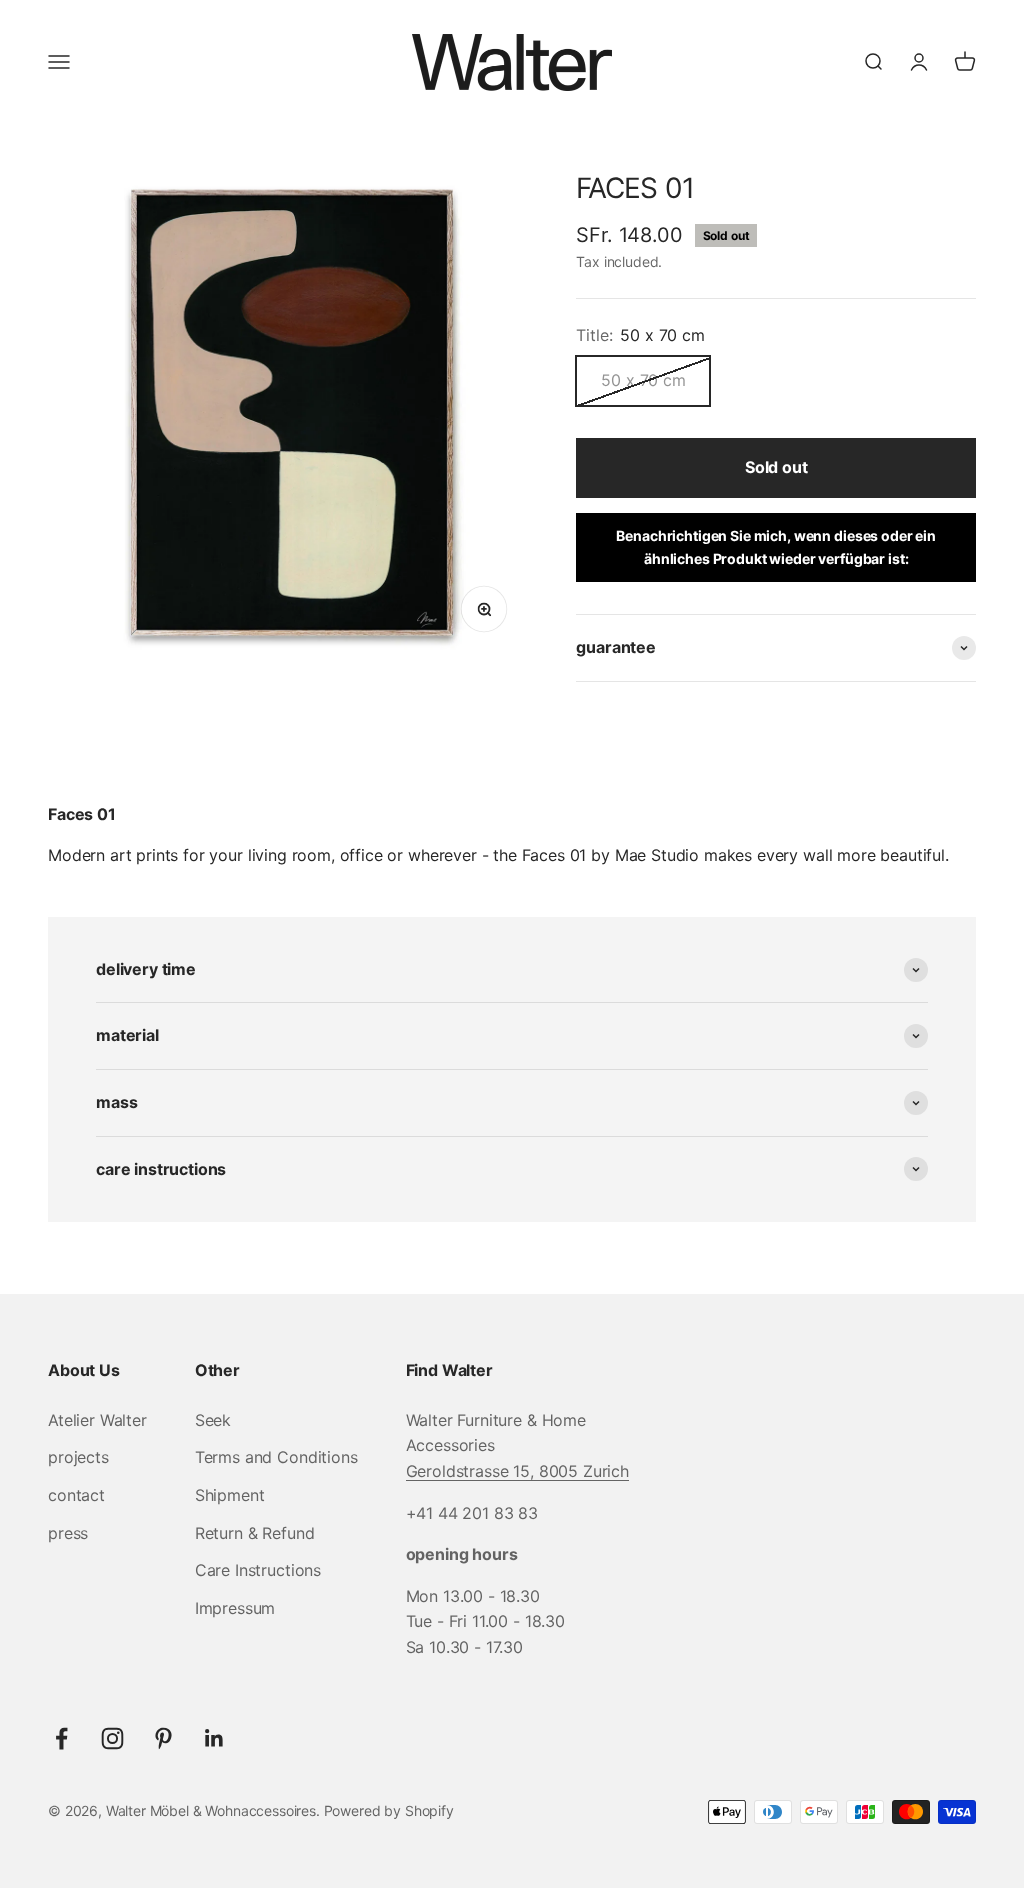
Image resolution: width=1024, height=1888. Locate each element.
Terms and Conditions (276, 1457)
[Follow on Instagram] (112, 1738)
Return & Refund (255, 1533)
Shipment (230, 1495)
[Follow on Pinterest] (163, 1738)
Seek (213, 1420)
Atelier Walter (97, 1420)
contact (76, 1495)
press (68, 1533)
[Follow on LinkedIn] (214, 1738)
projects (78, 1457)
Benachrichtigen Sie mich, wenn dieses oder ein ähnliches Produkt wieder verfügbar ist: (776, 546)
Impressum (235, 1608)
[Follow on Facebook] (61, 1738)
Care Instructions (258, 1570)
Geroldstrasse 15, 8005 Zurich (517, 1471)
